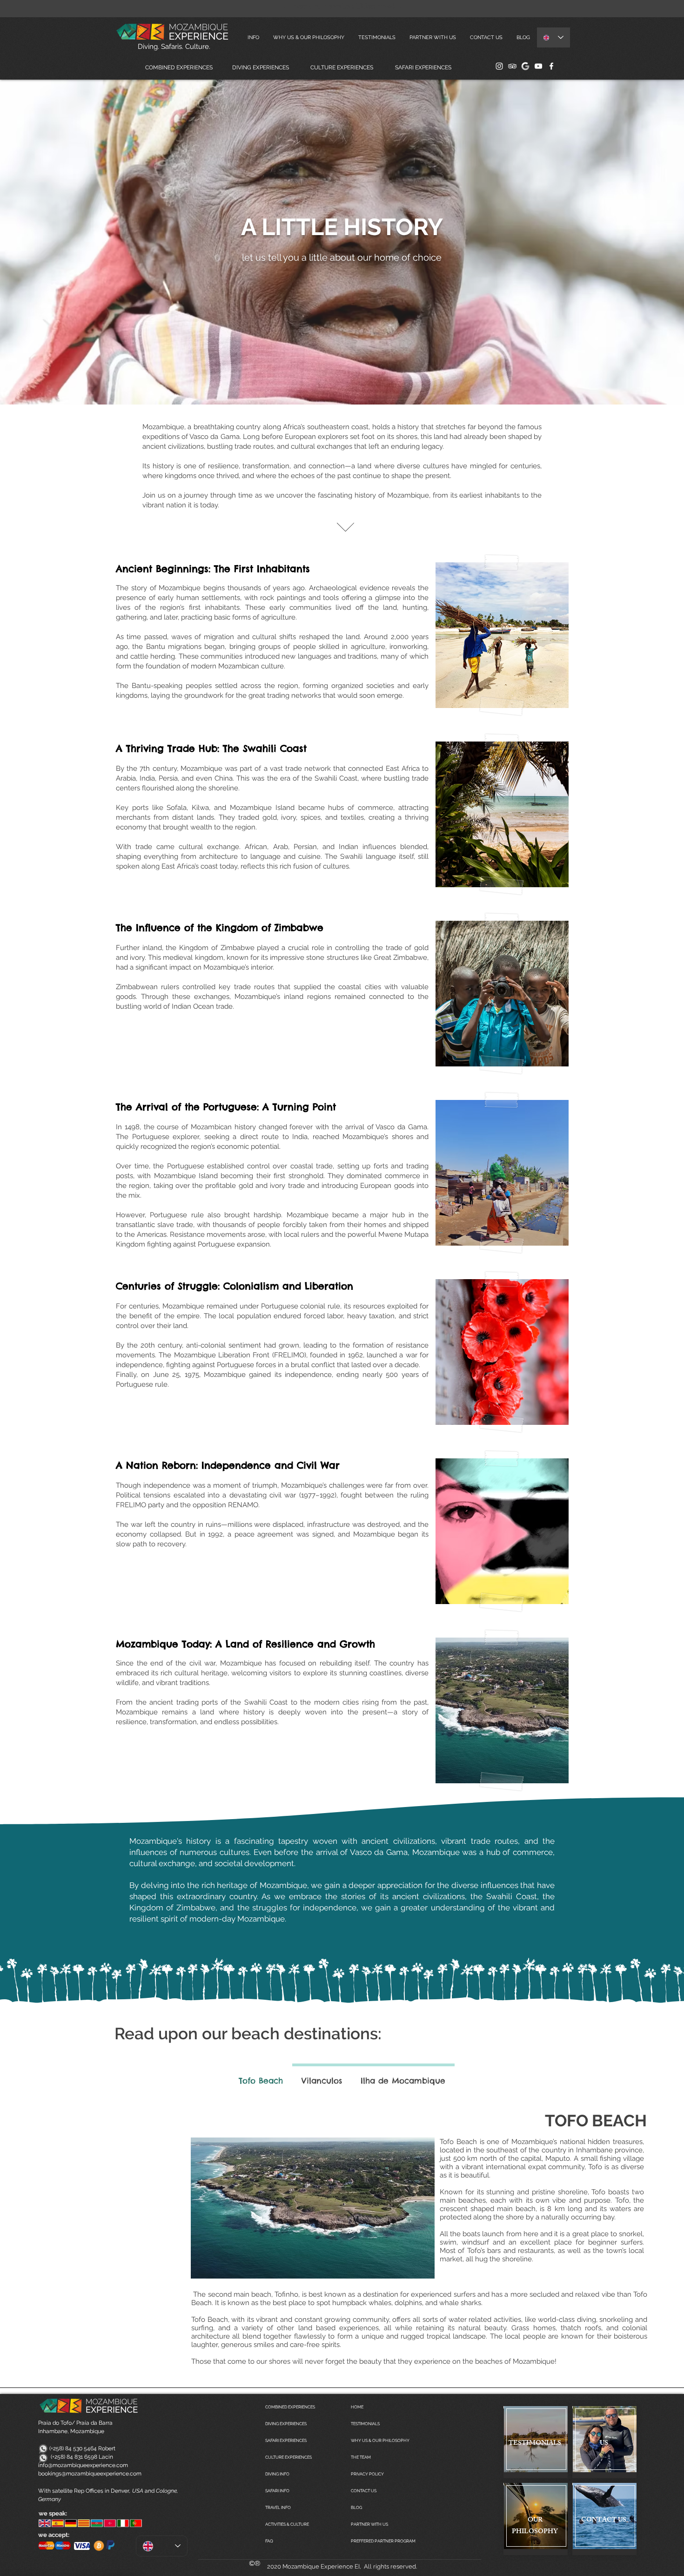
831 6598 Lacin (94, 2457)
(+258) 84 (56, 2457)
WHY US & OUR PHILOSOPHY (380, 2441)
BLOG (356, 2508)
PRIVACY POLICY (367, 2474)
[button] (486, 37)
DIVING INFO (277, 2474)
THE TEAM (361, 2457)
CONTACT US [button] (364, 2491)
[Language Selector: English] (553, 37)
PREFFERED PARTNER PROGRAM (383, 2541)
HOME (357, 2407)
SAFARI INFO (277, 2491)
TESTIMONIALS (365, 2424)
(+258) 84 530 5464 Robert (77, 2448)
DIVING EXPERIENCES (286, 2424)
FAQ (269, 2541)
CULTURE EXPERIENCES (288, 2457)
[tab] (261, 2079)
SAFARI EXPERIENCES (286, 2441)
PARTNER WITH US (369, 2524)
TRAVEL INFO (278, 2508)
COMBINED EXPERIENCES (290, 2407)
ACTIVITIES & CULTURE (287, 2524)
